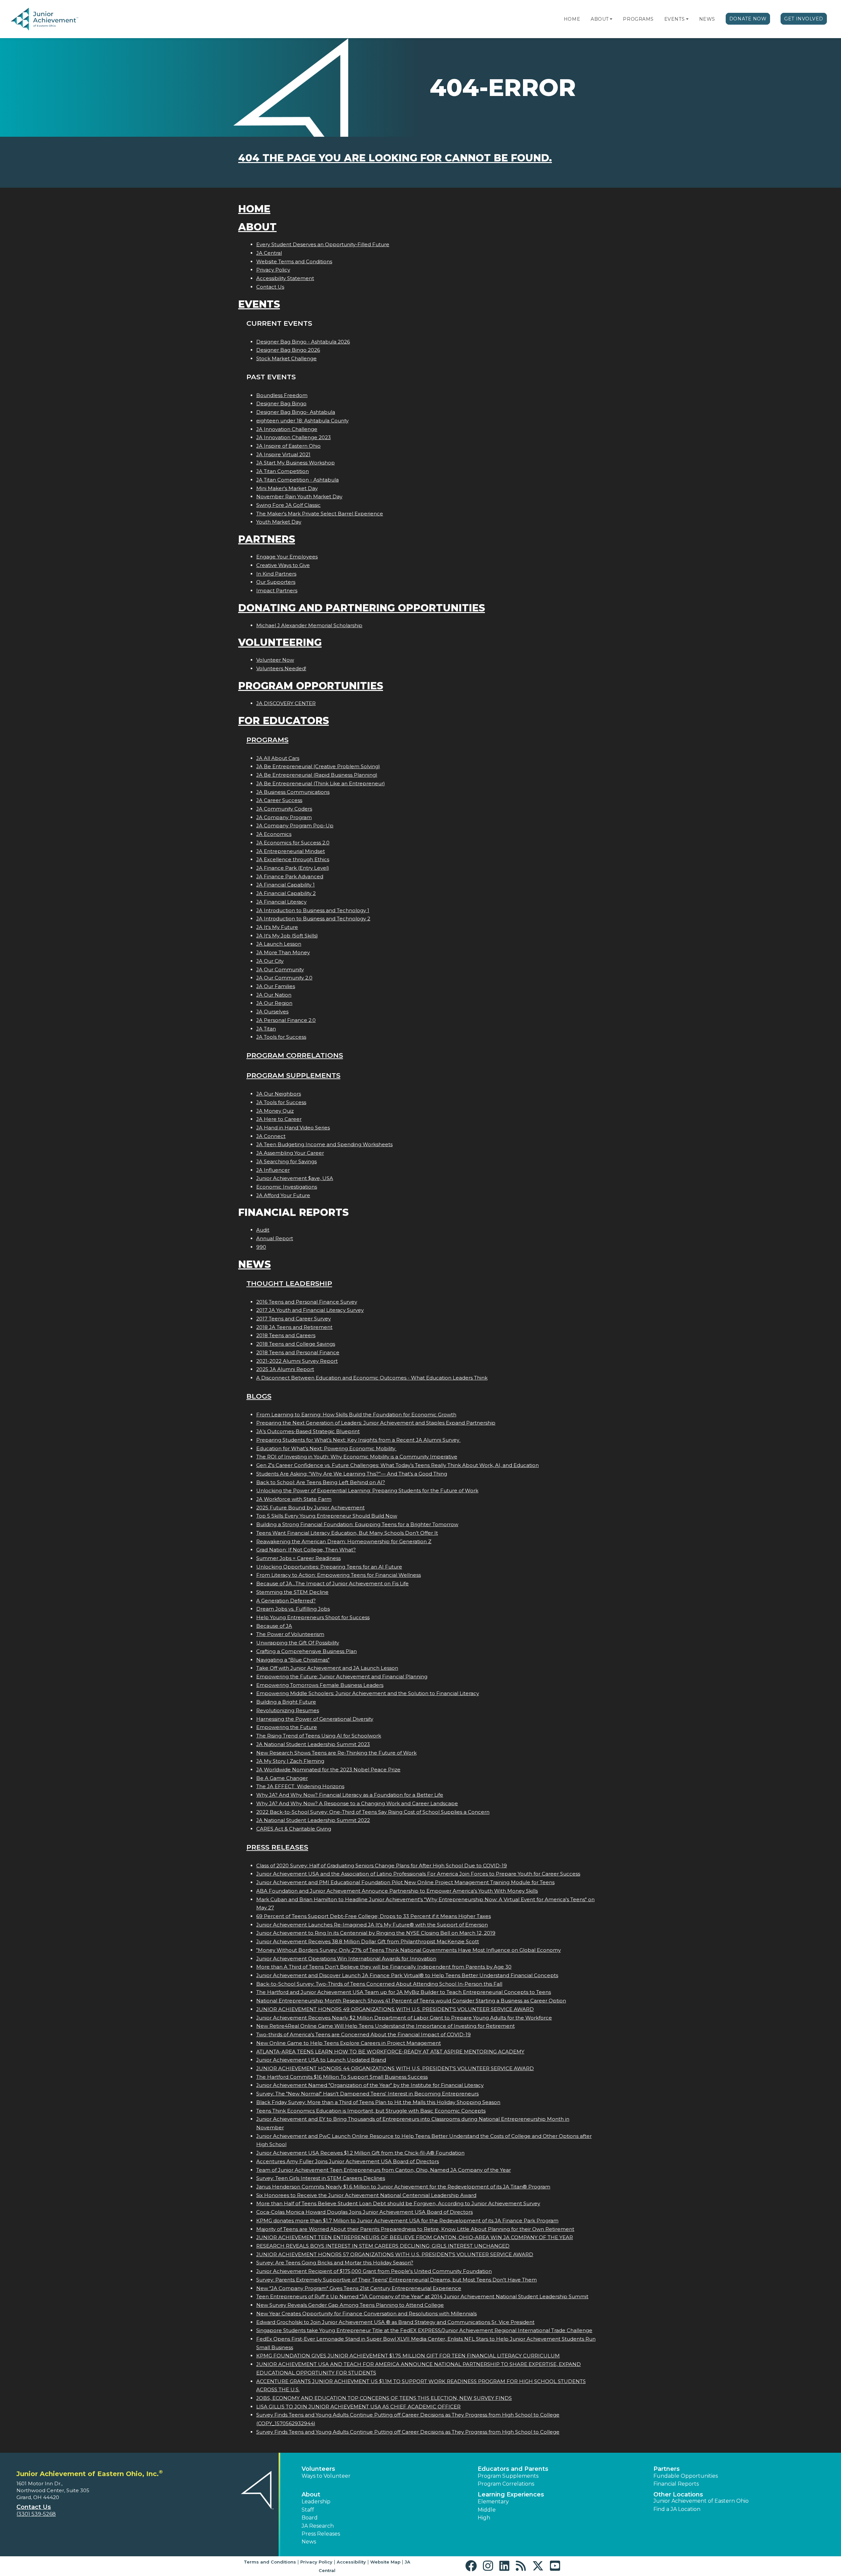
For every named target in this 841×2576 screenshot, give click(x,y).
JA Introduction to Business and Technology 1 (313, 910)
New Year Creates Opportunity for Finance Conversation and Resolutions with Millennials (366, 2314)
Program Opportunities (311, 686)
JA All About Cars (278, 758)
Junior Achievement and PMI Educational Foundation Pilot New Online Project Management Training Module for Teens (405, 1882)
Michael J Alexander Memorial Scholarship (309, 625)
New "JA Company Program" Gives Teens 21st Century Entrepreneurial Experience (359, 2288)
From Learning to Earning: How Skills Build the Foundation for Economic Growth (356, 1415)
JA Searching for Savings (286, 1161)
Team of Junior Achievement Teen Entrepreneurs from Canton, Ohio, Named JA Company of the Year (384, 2170)
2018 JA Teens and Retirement (294, 1327)
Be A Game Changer (282, 1778)
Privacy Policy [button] (316, 2562)
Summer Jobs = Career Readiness (298, 1558)
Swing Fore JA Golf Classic (288, 505)
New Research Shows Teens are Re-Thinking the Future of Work (336, 1753)
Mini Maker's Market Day (287, 488)
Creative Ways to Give (283, 565)
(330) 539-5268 (36, 2514)
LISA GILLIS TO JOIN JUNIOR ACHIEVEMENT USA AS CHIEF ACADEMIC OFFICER (358, 2407)
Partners (267, 539)
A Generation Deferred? (286, 1601)
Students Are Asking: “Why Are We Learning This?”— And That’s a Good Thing (352, 1474)
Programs (638, 19)
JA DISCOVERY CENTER (286, 703)
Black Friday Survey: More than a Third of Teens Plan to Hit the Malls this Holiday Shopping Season (378, 2102)
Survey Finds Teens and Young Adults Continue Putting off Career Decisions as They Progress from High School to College (408, 2432)
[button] (611, 19)
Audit (263, 1230)
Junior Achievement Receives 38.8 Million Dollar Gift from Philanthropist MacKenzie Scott (368, 1941)
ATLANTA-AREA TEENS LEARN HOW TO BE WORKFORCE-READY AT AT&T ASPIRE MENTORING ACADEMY (390, 2052)
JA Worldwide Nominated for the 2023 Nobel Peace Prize (328, 1770)
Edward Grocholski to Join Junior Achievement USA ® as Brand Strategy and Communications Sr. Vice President (395, 2322)
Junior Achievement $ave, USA (295, 1178)
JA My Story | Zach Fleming (290, 1761)
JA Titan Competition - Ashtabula (297, 480)
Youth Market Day (279, 522)
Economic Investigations (287, 1187)
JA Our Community (280, 969)
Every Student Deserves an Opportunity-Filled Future (323, 244)
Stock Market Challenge (286, 358)
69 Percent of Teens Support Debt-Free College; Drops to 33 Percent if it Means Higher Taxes (374, 1916)
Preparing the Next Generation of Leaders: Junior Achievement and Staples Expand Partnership (376, 1423)
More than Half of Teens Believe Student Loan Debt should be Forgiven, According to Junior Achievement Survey (398, 2203)
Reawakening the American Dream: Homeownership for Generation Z (344, 1541)
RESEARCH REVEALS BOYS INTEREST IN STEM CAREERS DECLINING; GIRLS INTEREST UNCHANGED (383, 2246)
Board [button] (310, 2518)
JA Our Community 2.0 (284, 978)
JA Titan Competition (283, 471)
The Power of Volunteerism (290, 1634)
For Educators (284, 721)
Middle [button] (487, 2510)
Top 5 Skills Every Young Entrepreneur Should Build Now (327, 1516)
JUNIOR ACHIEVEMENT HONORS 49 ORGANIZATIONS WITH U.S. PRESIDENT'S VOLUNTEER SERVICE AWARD (395, 2009)
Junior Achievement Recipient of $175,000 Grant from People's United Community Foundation (374, 2271)
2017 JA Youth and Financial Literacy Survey (310, 1310)
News (707, 19)
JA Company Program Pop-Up (295, 826)
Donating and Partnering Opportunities (362, 608)
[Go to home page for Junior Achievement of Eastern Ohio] (55, 19)
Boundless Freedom (282, 395)
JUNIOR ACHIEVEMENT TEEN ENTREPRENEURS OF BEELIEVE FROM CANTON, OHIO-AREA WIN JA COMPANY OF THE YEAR (415, 2237)
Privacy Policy (273, 270)
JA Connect (271, 1136)
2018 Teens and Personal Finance (298, 1352)
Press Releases (277, 1847)
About (600, 19)
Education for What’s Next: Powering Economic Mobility (326, 1448)
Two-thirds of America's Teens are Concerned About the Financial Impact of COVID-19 (364, 2034)
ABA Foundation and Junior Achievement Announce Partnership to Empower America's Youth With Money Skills (397, 1891)
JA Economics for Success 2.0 (293, 843)
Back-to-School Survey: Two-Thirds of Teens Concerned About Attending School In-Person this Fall (379, 1984)
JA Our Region (274, 1003)
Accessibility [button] (351, 2562)
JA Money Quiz (275, 1111)
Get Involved (804, 19)
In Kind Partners (276, 574)
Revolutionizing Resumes (288, 1710)
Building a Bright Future (286, 1702)
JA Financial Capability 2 (286, 893)
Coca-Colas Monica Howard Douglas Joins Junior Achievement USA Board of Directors (364, 2212)
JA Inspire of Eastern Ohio (288, 446)
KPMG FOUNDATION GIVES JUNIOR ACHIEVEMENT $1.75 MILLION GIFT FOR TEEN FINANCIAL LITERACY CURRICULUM (408, 2356)
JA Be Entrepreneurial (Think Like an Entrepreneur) (321, 783)
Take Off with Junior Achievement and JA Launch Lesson (327, 1668)
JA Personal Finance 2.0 (286, 1020)
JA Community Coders (284, 809)
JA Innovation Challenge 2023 (294, 437)
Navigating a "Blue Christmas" (293, 1660)
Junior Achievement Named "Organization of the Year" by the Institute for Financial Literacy (370, 2085)
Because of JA (274, 1626)
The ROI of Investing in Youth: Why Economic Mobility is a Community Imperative (357, 1457)
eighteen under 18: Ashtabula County (302, 421)
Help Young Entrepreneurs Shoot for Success (313, 1617)
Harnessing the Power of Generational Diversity (315, 1719)
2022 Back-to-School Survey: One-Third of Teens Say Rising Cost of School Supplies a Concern (373, 1812)
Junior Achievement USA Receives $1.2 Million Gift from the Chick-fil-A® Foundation (360, 2153)
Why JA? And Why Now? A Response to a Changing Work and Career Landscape (357, 1803)
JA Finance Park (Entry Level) (293, 868)
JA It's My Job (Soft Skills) (287, 936)
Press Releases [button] (321, 2534)
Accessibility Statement (285, 278)
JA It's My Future (277, 927)
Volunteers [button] (318, 2469)
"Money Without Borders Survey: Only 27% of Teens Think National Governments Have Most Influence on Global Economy (409, 1950)
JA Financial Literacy (281, 902)
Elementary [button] (493, 2502)
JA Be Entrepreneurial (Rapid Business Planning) (317, 775)
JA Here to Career (279, 1119)
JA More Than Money (283, 952)
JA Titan (266, 1029)
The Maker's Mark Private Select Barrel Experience (320, 514)
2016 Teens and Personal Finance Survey (307, 1302)
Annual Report (275, 1238)
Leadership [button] (316, 2502)
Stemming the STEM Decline (292, 1592)
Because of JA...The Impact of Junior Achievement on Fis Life (332, 1583)
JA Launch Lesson (279, 944)
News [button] (309, 2542)
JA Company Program (284, 817)
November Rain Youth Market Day (299, 496)
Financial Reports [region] (676, 2484)
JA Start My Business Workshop (295, 463)
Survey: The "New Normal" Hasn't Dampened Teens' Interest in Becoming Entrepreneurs (367, 2094)
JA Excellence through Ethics (293, 859)
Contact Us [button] (34, 2507)
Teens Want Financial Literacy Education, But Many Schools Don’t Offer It (347, 1533)
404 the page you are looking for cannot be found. (395, 158)
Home (572, 19)
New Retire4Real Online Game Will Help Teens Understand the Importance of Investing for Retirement (386, 2026)
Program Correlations (295, 1055)
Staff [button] (308, 2510)
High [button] (484, 2518)
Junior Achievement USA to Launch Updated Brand (321, 2060)
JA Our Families (276, 986)
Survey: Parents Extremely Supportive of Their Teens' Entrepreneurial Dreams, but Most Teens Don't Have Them (397, 2280)
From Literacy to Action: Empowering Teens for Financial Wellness (339, 1575)
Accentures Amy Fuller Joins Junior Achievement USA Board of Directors (348, 2161)
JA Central (269, 253)
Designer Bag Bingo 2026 (288, 350)
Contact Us (270, 287)
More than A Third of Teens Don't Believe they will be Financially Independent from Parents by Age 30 (384, 1967)
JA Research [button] (318, 2526)
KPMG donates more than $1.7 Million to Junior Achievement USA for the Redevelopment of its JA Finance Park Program (407, 2221)
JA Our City (270, 961)
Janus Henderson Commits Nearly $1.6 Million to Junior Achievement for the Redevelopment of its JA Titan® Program (403, 2187)
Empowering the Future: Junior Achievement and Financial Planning (342, 1677)
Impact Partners (277, 591)
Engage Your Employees (287, 557)
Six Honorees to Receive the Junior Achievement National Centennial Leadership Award (366, 2195)
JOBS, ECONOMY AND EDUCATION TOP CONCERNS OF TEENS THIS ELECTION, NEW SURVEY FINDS (384, 2398)
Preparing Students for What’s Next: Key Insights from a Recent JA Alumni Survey (358, 1440)
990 (261, 1247)
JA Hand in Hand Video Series (293, 1128)
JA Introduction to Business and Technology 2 (313, 919)
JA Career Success (279, 800)
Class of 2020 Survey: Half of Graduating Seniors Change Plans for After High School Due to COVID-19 (382, 1866)
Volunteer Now (275, 660)
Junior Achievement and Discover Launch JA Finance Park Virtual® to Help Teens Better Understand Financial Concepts (407, 1975)
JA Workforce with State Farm (294, 1499)
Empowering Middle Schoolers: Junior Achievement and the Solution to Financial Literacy (368, 1693)
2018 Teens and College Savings (296, 1344)
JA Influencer (273, 1170)
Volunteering (280, 642)
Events (674, 19)
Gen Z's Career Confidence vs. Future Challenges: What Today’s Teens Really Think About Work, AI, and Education (398, 1465)
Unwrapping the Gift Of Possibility (298, 1643)
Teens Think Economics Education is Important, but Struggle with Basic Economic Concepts (371, 2111)
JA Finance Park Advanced (290, 876)
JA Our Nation (274, 995)
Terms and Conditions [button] (270, 2562)
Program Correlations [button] (506, 2484)
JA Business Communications (293, 792)
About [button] (311, 2494)
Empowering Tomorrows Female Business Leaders (320, 1685)
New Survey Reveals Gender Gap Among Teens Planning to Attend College (350, 2305)
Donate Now (748, 19)
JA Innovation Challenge (287, 429)
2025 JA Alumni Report (285, 1369)
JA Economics (274, 834)
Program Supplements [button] (508, 2476)
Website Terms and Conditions (294, 261)
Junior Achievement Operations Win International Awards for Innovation (346, 1959)
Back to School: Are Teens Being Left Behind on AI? (321, 1482)
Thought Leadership (289, 1283)
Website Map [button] (385, 2562)
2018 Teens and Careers (286, 1335)
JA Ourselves (272, 1012)
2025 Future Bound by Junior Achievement (310, 1508)
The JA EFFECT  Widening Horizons (300, 1786)
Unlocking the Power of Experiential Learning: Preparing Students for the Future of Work (367, 1490)
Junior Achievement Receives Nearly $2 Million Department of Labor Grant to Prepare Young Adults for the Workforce (404, 2018)
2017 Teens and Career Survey (294, 1319)
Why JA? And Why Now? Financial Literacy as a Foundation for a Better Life (350, 1795)
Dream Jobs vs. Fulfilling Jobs (293, 1609)
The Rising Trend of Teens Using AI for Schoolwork (319, 1736)
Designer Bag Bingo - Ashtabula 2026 (303, 342)
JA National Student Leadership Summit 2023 (313, 1744)
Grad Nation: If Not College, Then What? (306, 1550)
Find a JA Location (677, 2509)
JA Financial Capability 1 (285, 885)
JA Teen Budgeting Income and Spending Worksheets (324, 1144)
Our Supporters (276, 582)
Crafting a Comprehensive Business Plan (307, 1651)
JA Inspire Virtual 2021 (283, 454)
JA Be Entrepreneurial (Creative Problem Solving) (318, 766)
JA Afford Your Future (283, 1195)
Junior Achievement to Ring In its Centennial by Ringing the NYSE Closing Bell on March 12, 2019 (376, 1933)
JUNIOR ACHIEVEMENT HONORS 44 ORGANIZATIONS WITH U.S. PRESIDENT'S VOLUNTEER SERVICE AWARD (395, 2068)
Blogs (259, 1396)
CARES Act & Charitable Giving (294, 1829)
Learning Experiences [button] (511, 2494)
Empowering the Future (287, 1727)
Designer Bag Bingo (281, 403)
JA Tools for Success (281, 1037)
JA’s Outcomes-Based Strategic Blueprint (308, 1431)
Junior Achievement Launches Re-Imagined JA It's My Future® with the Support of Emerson (372, 1925)
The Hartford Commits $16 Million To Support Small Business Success (342, 2077)
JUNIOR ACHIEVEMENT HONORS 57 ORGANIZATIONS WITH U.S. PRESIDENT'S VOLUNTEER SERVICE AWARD (395, 2254)
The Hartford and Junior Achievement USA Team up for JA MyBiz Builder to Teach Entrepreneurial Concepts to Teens (404, 1992)
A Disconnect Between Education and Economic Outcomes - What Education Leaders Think (372, 1378)
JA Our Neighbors (279, 1094)
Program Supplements (293, 1075)
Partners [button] (667, 2469)
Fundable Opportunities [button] (686, 2476)
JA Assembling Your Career (290, 1153)
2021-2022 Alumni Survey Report (297, 1361)
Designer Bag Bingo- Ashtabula (296, 412)
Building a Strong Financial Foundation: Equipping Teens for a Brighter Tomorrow (357, 1524)
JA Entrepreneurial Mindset (291, 851)
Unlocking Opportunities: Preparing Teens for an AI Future (329, 1567)
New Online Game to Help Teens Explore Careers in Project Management (349, 2043)
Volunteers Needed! (281, 668)
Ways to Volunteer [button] (326, 2476)
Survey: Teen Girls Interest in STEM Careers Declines (321, 2178)
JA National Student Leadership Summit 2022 (313, 1820)
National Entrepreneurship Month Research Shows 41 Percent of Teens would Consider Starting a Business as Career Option (411, 2001)
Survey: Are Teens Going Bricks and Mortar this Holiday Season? (335, 2263)
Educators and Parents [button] (513, 2469)
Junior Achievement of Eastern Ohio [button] (701, 2501)
